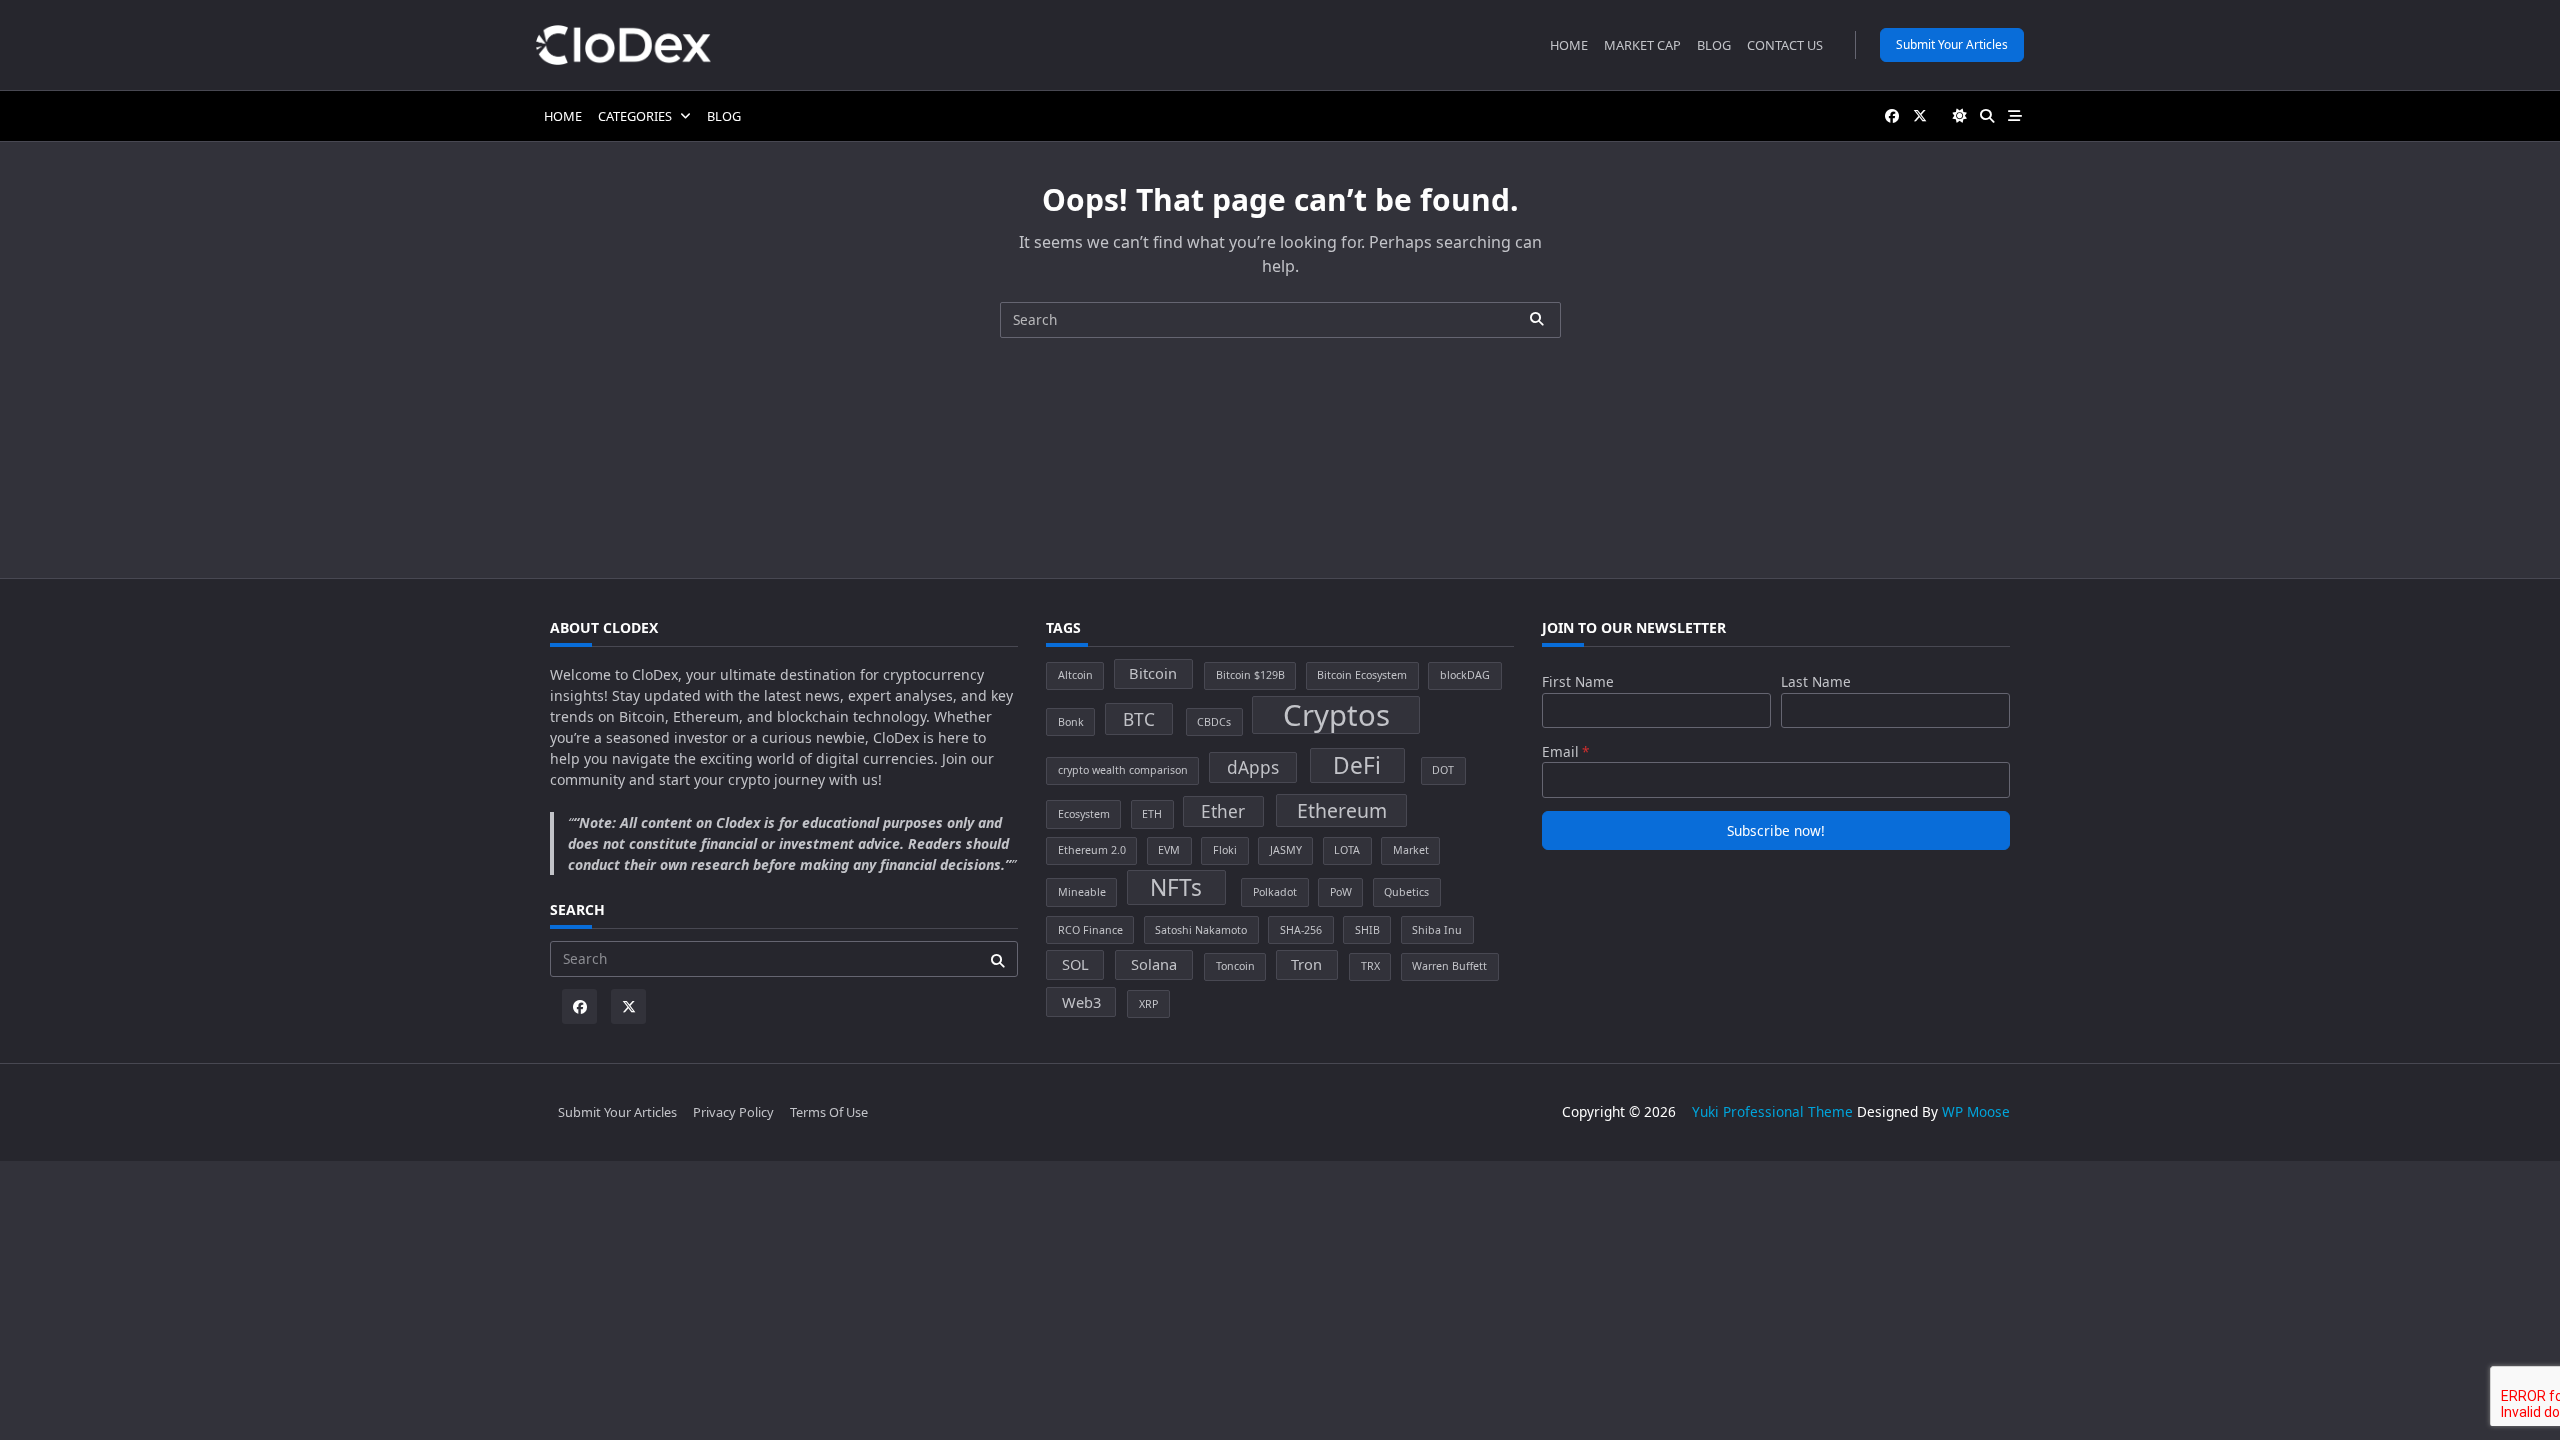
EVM (1169, 850)
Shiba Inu (1437, 930)
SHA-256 (1301, 930)
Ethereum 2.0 (1092, 850)
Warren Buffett (1449, 966)
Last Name (1816, 681)
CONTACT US (1785, 45)
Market (1411, 850)
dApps (1253, 767)
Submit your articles (1952, 44)
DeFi (1357, 765)
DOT (1443, 770)
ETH (1152, 814)
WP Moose (1976, 1111)
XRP (1148, 1004)
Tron (1306, 964)
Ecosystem (1084, 814)
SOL (1075, 964)
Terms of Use (829, 1112)
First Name (1578, 681)
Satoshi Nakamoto (1201, 930)
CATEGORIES (635, 116)
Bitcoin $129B (1250, 675)
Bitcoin (1153, 673)
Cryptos (1336, 715)
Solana (1154, 964)
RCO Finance (1090, 930)
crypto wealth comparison (1123, 770)
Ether (1223, 811)
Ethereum (1342, 810)
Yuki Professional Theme (1772, 1111)
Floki (1225, 850)
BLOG (1714, 45)
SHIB (1367, 930)
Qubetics (1406, 892)
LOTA (1347, 850)
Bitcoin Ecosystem (1362, 675)
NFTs (1176, 887)
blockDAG (1465, 675)
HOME (1569, 45)
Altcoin (1075, 675)
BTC (1139, 719)
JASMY (1286, 850)
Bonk (1071, 722)
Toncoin (1235, 966)
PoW (1341, 892)
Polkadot (1275, 892)
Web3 (1081, 1002)
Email (1560, 751)
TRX (1370, 966)
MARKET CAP (1642, 45)
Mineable (1082, 892)
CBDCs (1214, 722)
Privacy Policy (733, 1112)
